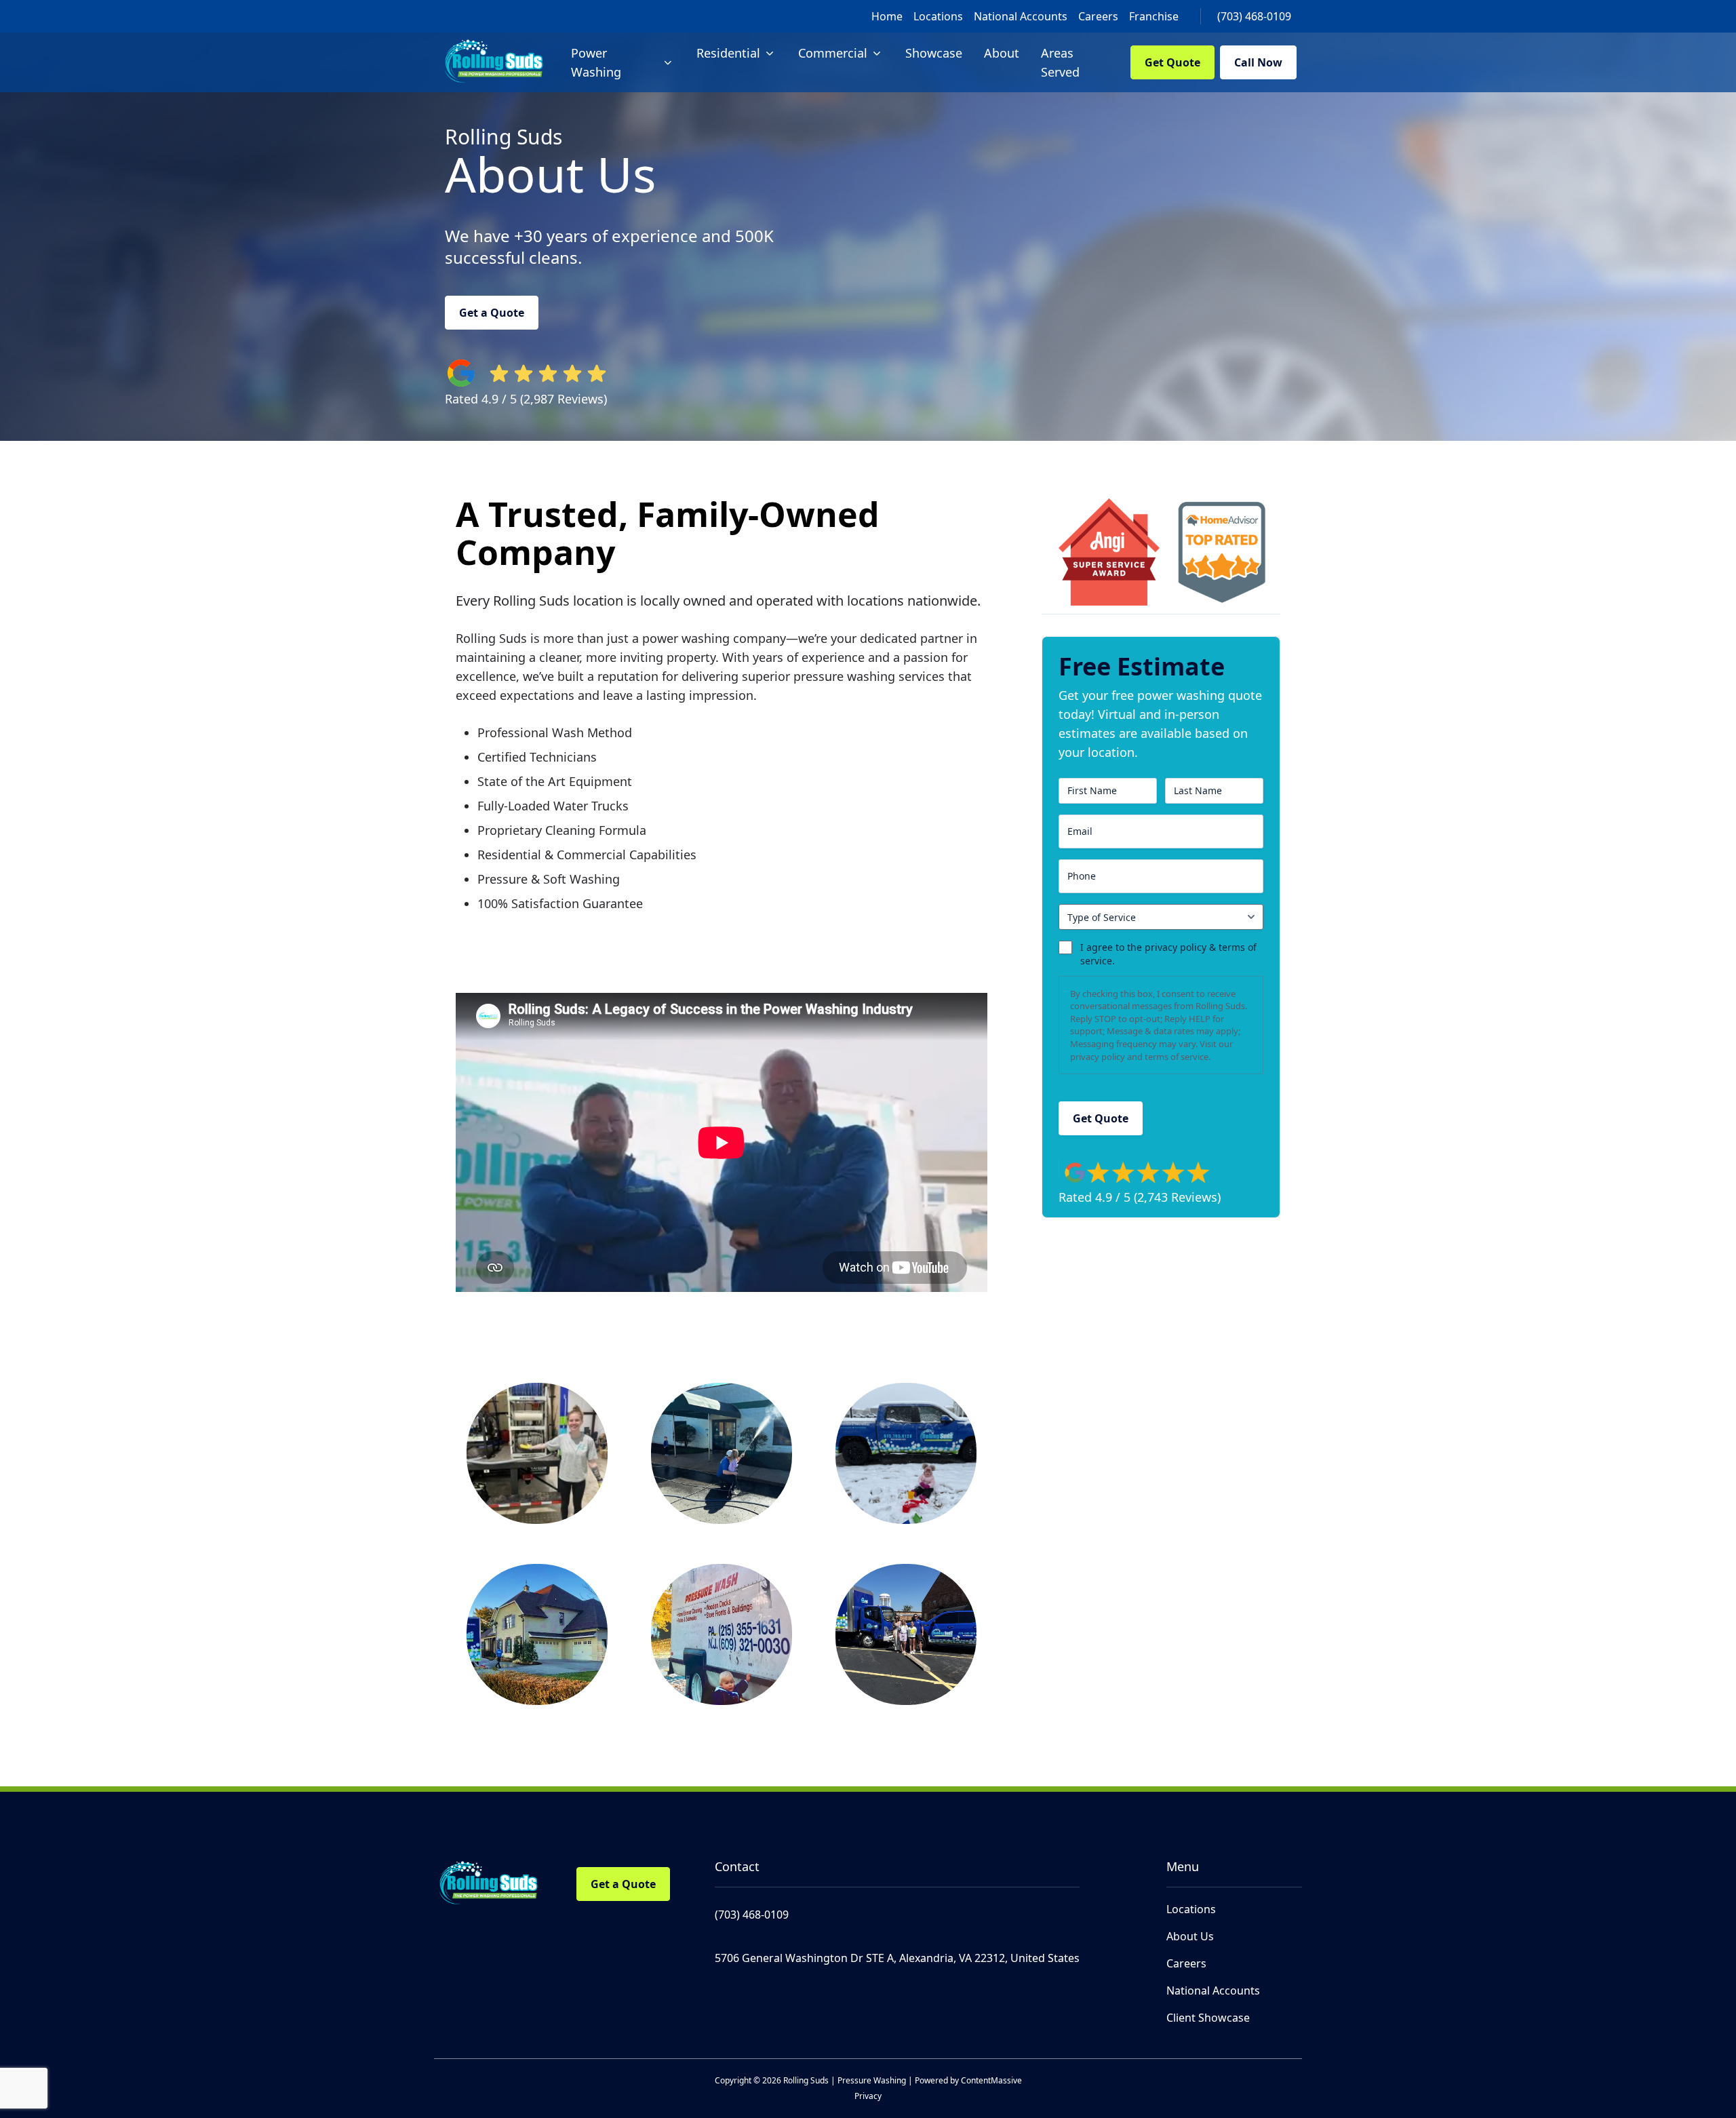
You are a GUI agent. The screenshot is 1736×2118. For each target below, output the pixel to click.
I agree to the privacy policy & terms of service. (1168, 954)
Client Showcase (1208, 2018)
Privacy (868, 2096)
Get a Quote (492, 313)
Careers (1098, 16)
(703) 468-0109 (1254, 16)
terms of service (1177, 1057)
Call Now (1258, 62)
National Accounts (1021, 16)
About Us (1190, 1936)
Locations (938, 16)
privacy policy (1098, 1057)
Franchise (1154, 16)
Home (887, 16)
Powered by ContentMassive (968, 2080)
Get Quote (1172, 62)
